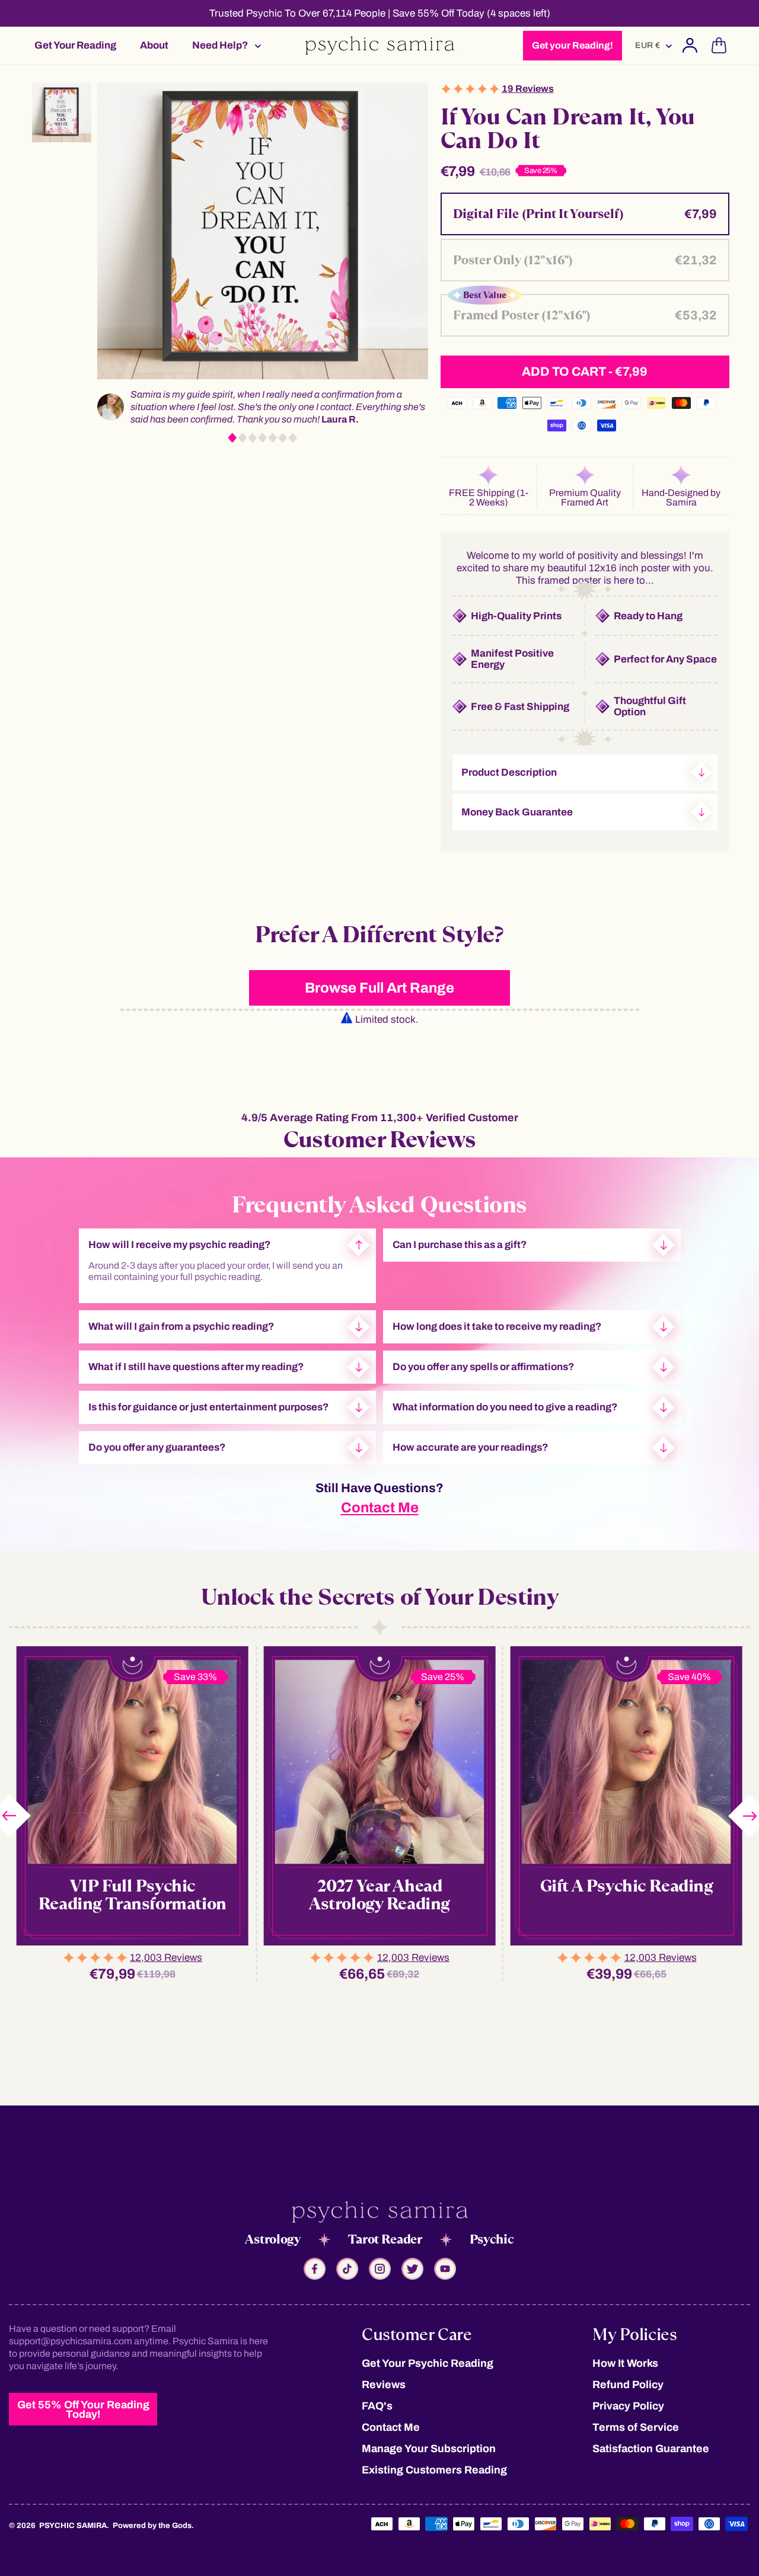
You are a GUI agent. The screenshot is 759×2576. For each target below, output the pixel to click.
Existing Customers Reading (434, 2470)
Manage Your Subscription (429, 2449)
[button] (223, 45)
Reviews (384, 2385)
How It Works (625, 2363)
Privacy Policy (628, 2406)
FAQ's (377, 2406)
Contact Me (380, 1508)
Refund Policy (628, 2385)
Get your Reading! (573, 45)
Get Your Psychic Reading (428, 2363)
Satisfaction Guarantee (651, 2449)
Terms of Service (636, 2427)
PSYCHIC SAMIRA (73, 2526)
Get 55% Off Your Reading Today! (83, 2409)
